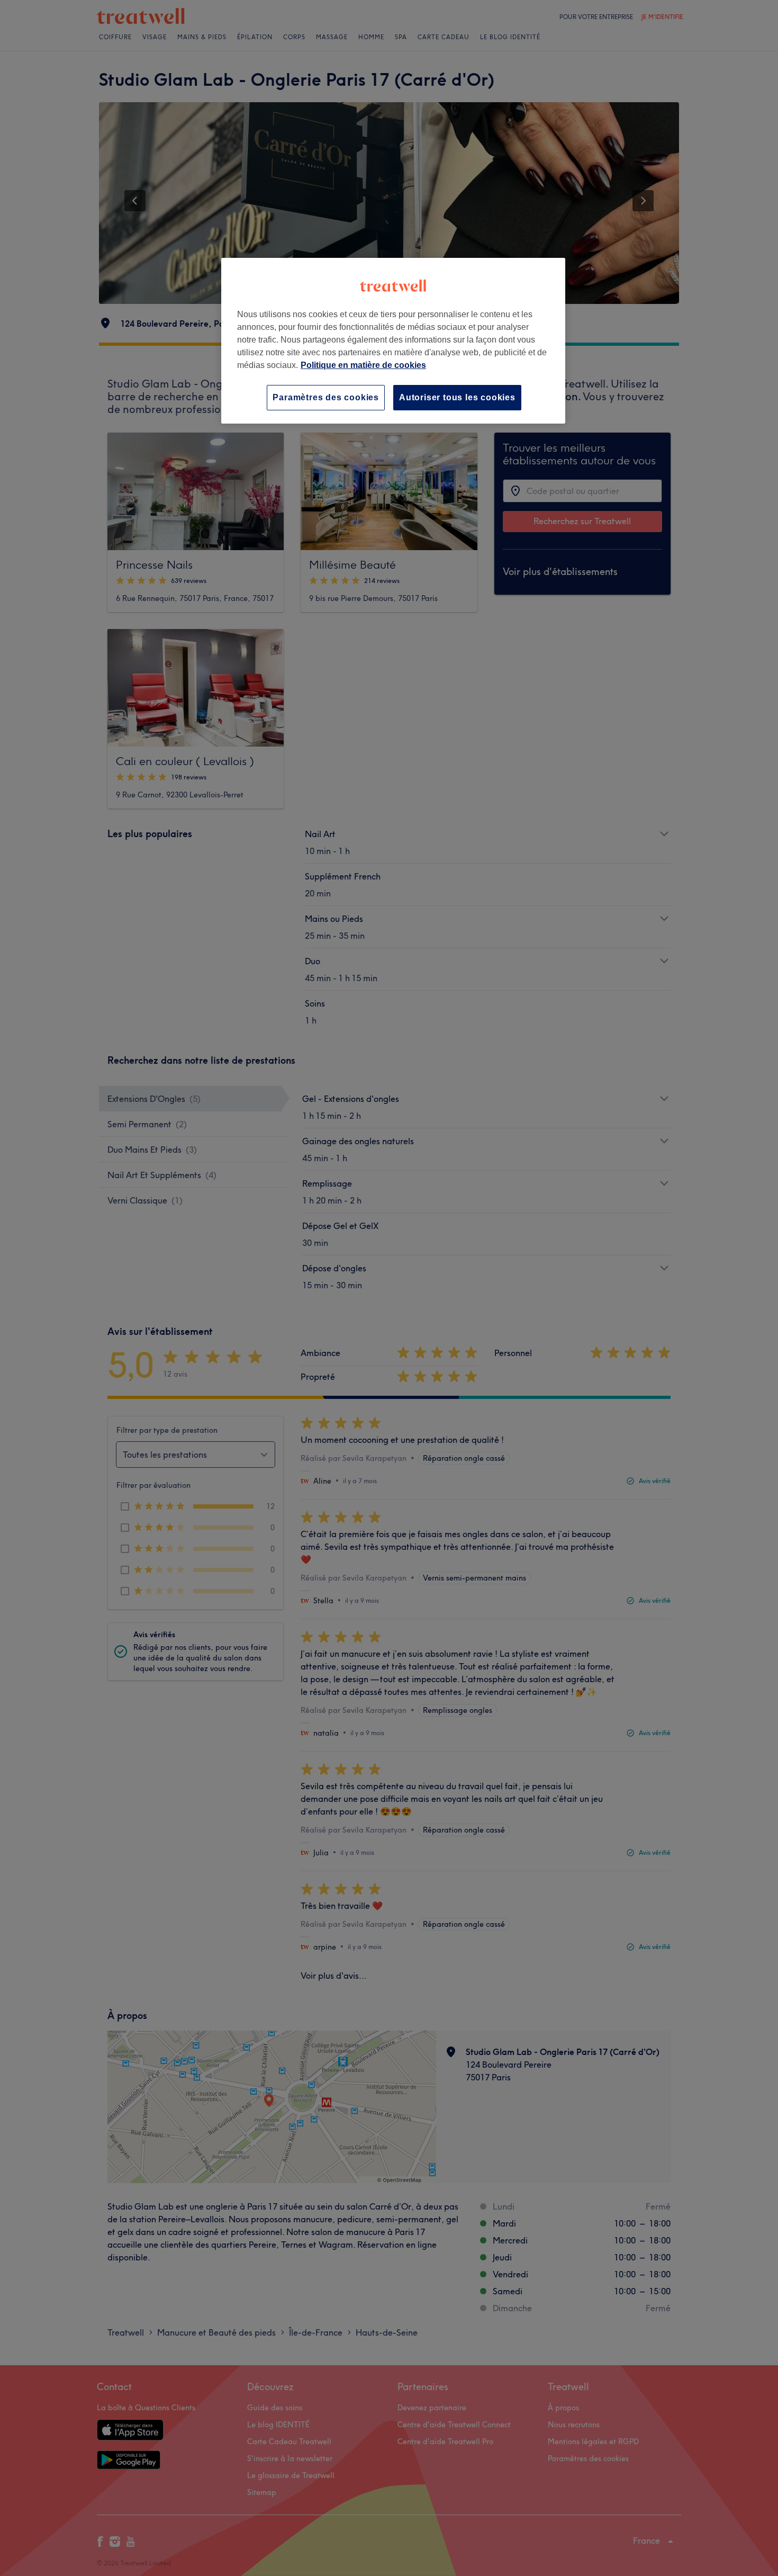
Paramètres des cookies (326, 397)
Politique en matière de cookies (363, 365)
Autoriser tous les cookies (457, 397)
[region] (393, 341)
